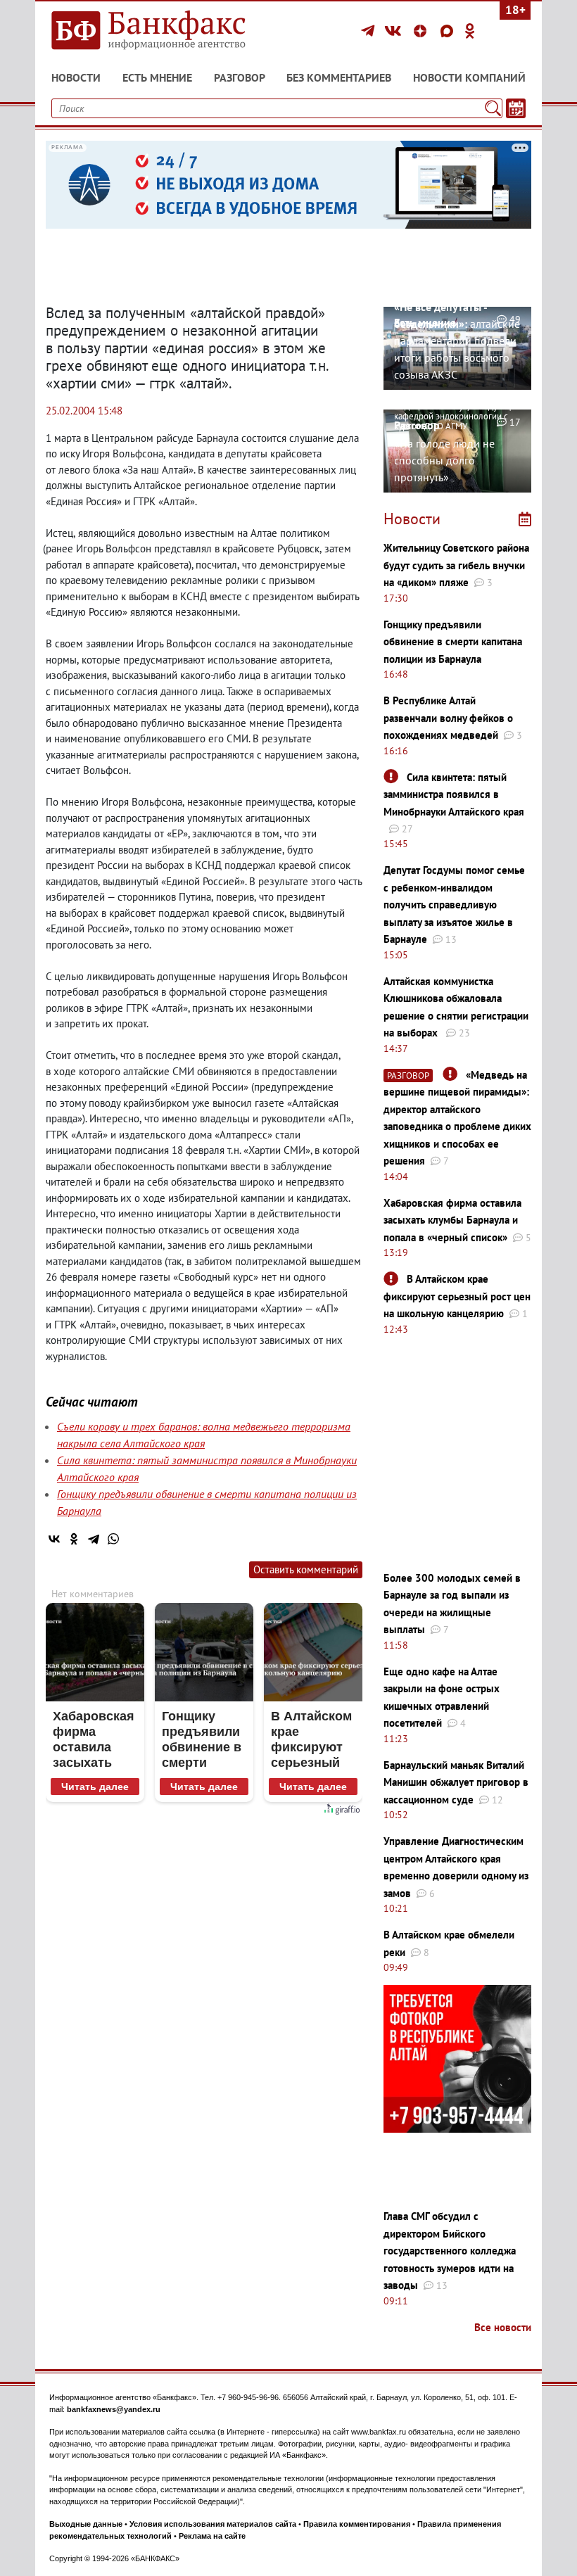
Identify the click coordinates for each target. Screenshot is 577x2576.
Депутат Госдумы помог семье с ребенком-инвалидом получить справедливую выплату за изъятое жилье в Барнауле (454, 905)
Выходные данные (86, 2524)
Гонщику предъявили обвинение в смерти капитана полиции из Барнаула (453, 642)
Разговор (240, 77)
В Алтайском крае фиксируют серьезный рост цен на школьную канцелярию (457, 1296)
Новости (76, 77)
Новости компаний (469, 77)
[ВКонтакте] (395, 31)
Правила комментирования (357, 2524)
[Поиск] (493, 108)
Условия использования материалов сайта (213, 2524)
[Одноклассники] (470, 31)
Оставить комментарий (306, 1569)
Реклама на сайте (212, 2536)
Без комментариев (339, 77)
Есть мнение (157, 77)
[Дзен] (422, 31)
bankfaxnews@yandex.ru (114, 2409)
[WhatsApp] (113, 1539)
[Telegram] (370, 31)
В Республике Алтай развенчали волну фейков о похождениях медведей (448, 718)
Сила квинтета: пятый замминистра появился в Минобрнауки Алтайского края (454, 794)
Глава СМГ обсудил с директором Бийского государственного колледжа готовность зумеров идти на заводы (450, 2251)
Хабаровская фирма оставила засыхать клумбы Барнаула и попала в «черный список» (452, 1220)
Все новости (503, 2327)
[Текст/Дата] (516, 108)
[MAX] (449, 31)
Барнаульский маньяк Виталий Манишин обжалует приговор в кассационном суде (456, 1782)
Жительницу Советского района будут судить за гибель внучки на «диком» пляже (456, 565)
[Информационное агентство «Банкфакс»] (162, 31)
